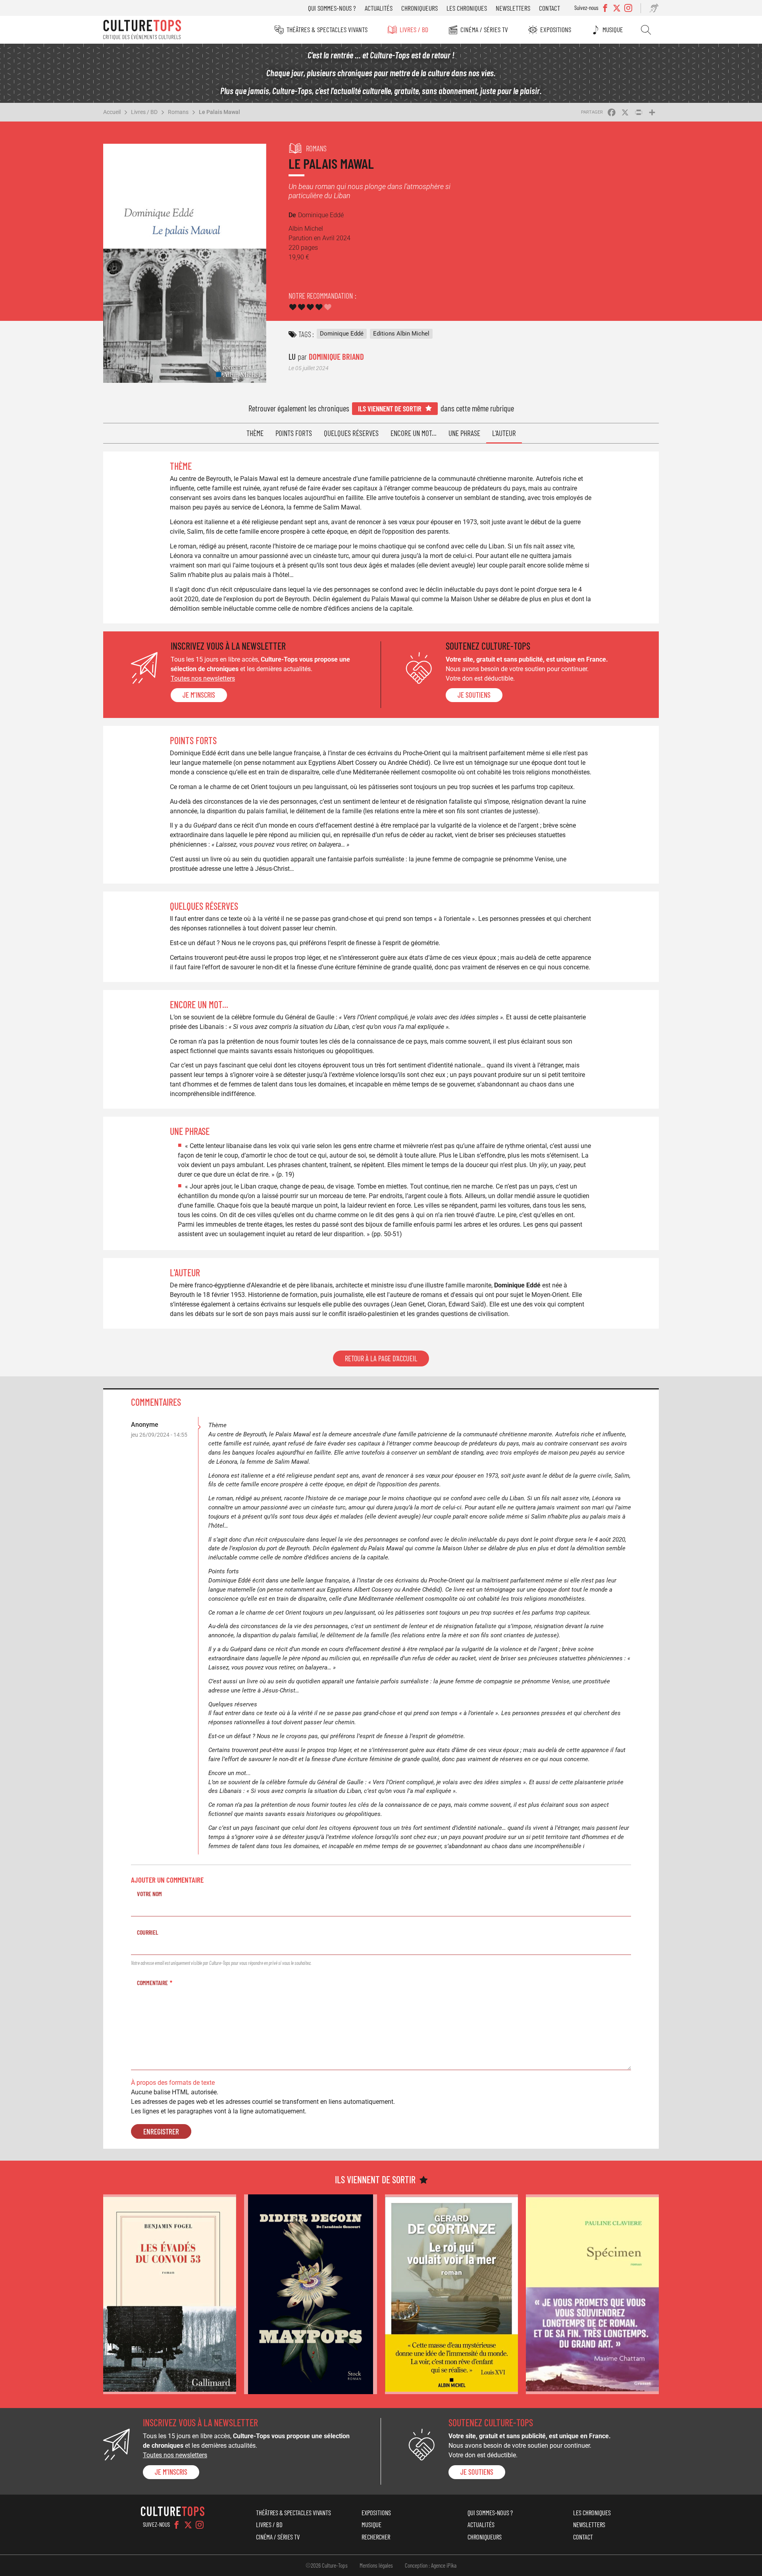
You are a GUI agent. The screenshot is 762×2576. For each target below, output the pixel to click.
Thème (255, 433)
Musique (613, 29)
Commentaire (152, 1983)
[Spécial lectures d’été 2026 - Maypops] (311, 2294)
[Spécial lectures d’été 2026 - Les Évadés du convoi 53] (170, 2294)
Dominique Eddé (342, 334)
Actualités (379, 8)
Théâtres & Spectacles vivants (327, 29)
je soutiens (474, 695)
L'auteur (504, 433)
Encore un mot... (414, 433)
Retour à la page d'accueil (381, 1358)
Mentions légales (376, 2565)
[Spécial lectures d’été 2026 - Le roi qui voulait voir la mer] (451, 2294)
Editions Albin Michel (401, 334)
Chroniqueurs (419, 8)
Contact (549, 8)
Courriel (148, 1932)
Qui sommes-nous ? (332, 8)
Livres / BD (414, 29)
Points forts (294, 433)
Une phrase (464, 433)
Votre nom (149, 1894)
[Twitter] (188, 2525)
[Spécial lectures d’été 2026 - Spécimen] (592, 2294)
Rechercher (646, 30)
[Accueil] (142, 30)
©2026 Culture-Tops (327, 2565)
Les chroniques (467, 8)
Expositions (556, 29)
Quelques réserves (351, 433)
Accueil (112, 112)
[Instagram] (200, 2525)
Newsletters (513, 8)
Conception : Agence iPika (431, 2565)
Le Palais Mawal (219, 112)
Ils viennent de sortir (390, 408)
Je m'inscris (199, 695)
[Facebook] (177, 2525)
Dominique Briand (336, 356)
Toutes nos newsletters (203, 678)
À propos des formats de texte (173, 2083)
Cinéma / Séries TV (484, 29)
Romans (178, 112)
